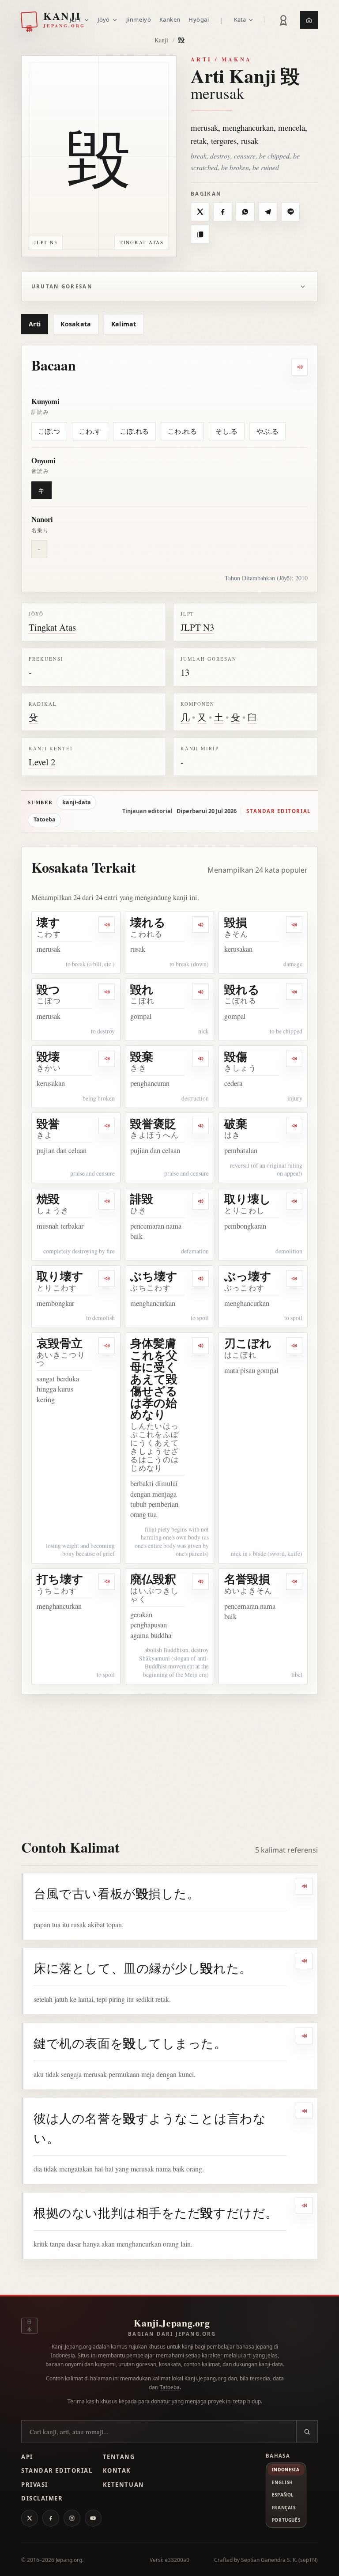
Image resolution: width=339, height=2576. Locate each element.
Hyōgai (199, 19)
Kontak (117, 2470)
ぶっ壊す (248, 1276)
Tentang (119, 2457)
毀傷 (236, 1056)
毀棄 (142, 1056)
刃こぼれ (248, 1343)
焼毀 (48, 1199)
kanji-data (77, 802)
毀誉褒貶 (153, 1123)
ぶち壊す (154, 1276)
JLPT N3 (197, 627)
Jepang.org (69, 2560)
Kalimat (124, 324)
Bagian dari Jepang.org (172, 2334)
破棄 (236, 1123)
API (27, 2457)
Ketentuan (124, 2485)
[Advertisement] (169, 1761)
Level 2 (42, 762)
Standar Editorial (57, 2470)
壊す (48, 922)
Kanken (170, 19)
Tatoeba (45, 819)
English (282, 2482)
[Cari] (307, 2432)
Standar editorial (279, 811)
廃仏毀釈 (153, 1579)
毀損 (236, 922)
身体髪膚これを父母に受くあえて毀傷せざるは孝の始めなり (154, 1379)
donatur (161, 2401)
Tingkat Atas (52, 627)
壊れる (148, 922)
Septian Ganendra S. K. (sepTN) (279, 2560)
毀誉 (48, 1123)
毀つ (48, 989)
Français (284, 2508)
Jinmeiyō (139, 19)
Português (286, 2520)
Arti (35, 324)
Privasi (35, 2485)
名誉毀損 (247, 1579)
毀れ (142, 989)
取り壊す (60, 1276)
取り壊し (248, 1199)
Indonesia (286, 2470)
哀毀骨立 (60, 1343)
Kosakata (76, 324)
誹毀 (142, 1199)
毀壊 (48, 1056)
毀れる (242, 989)
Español (283, 2495)
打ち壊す (60, 1579)
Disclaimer (42, 2498)
